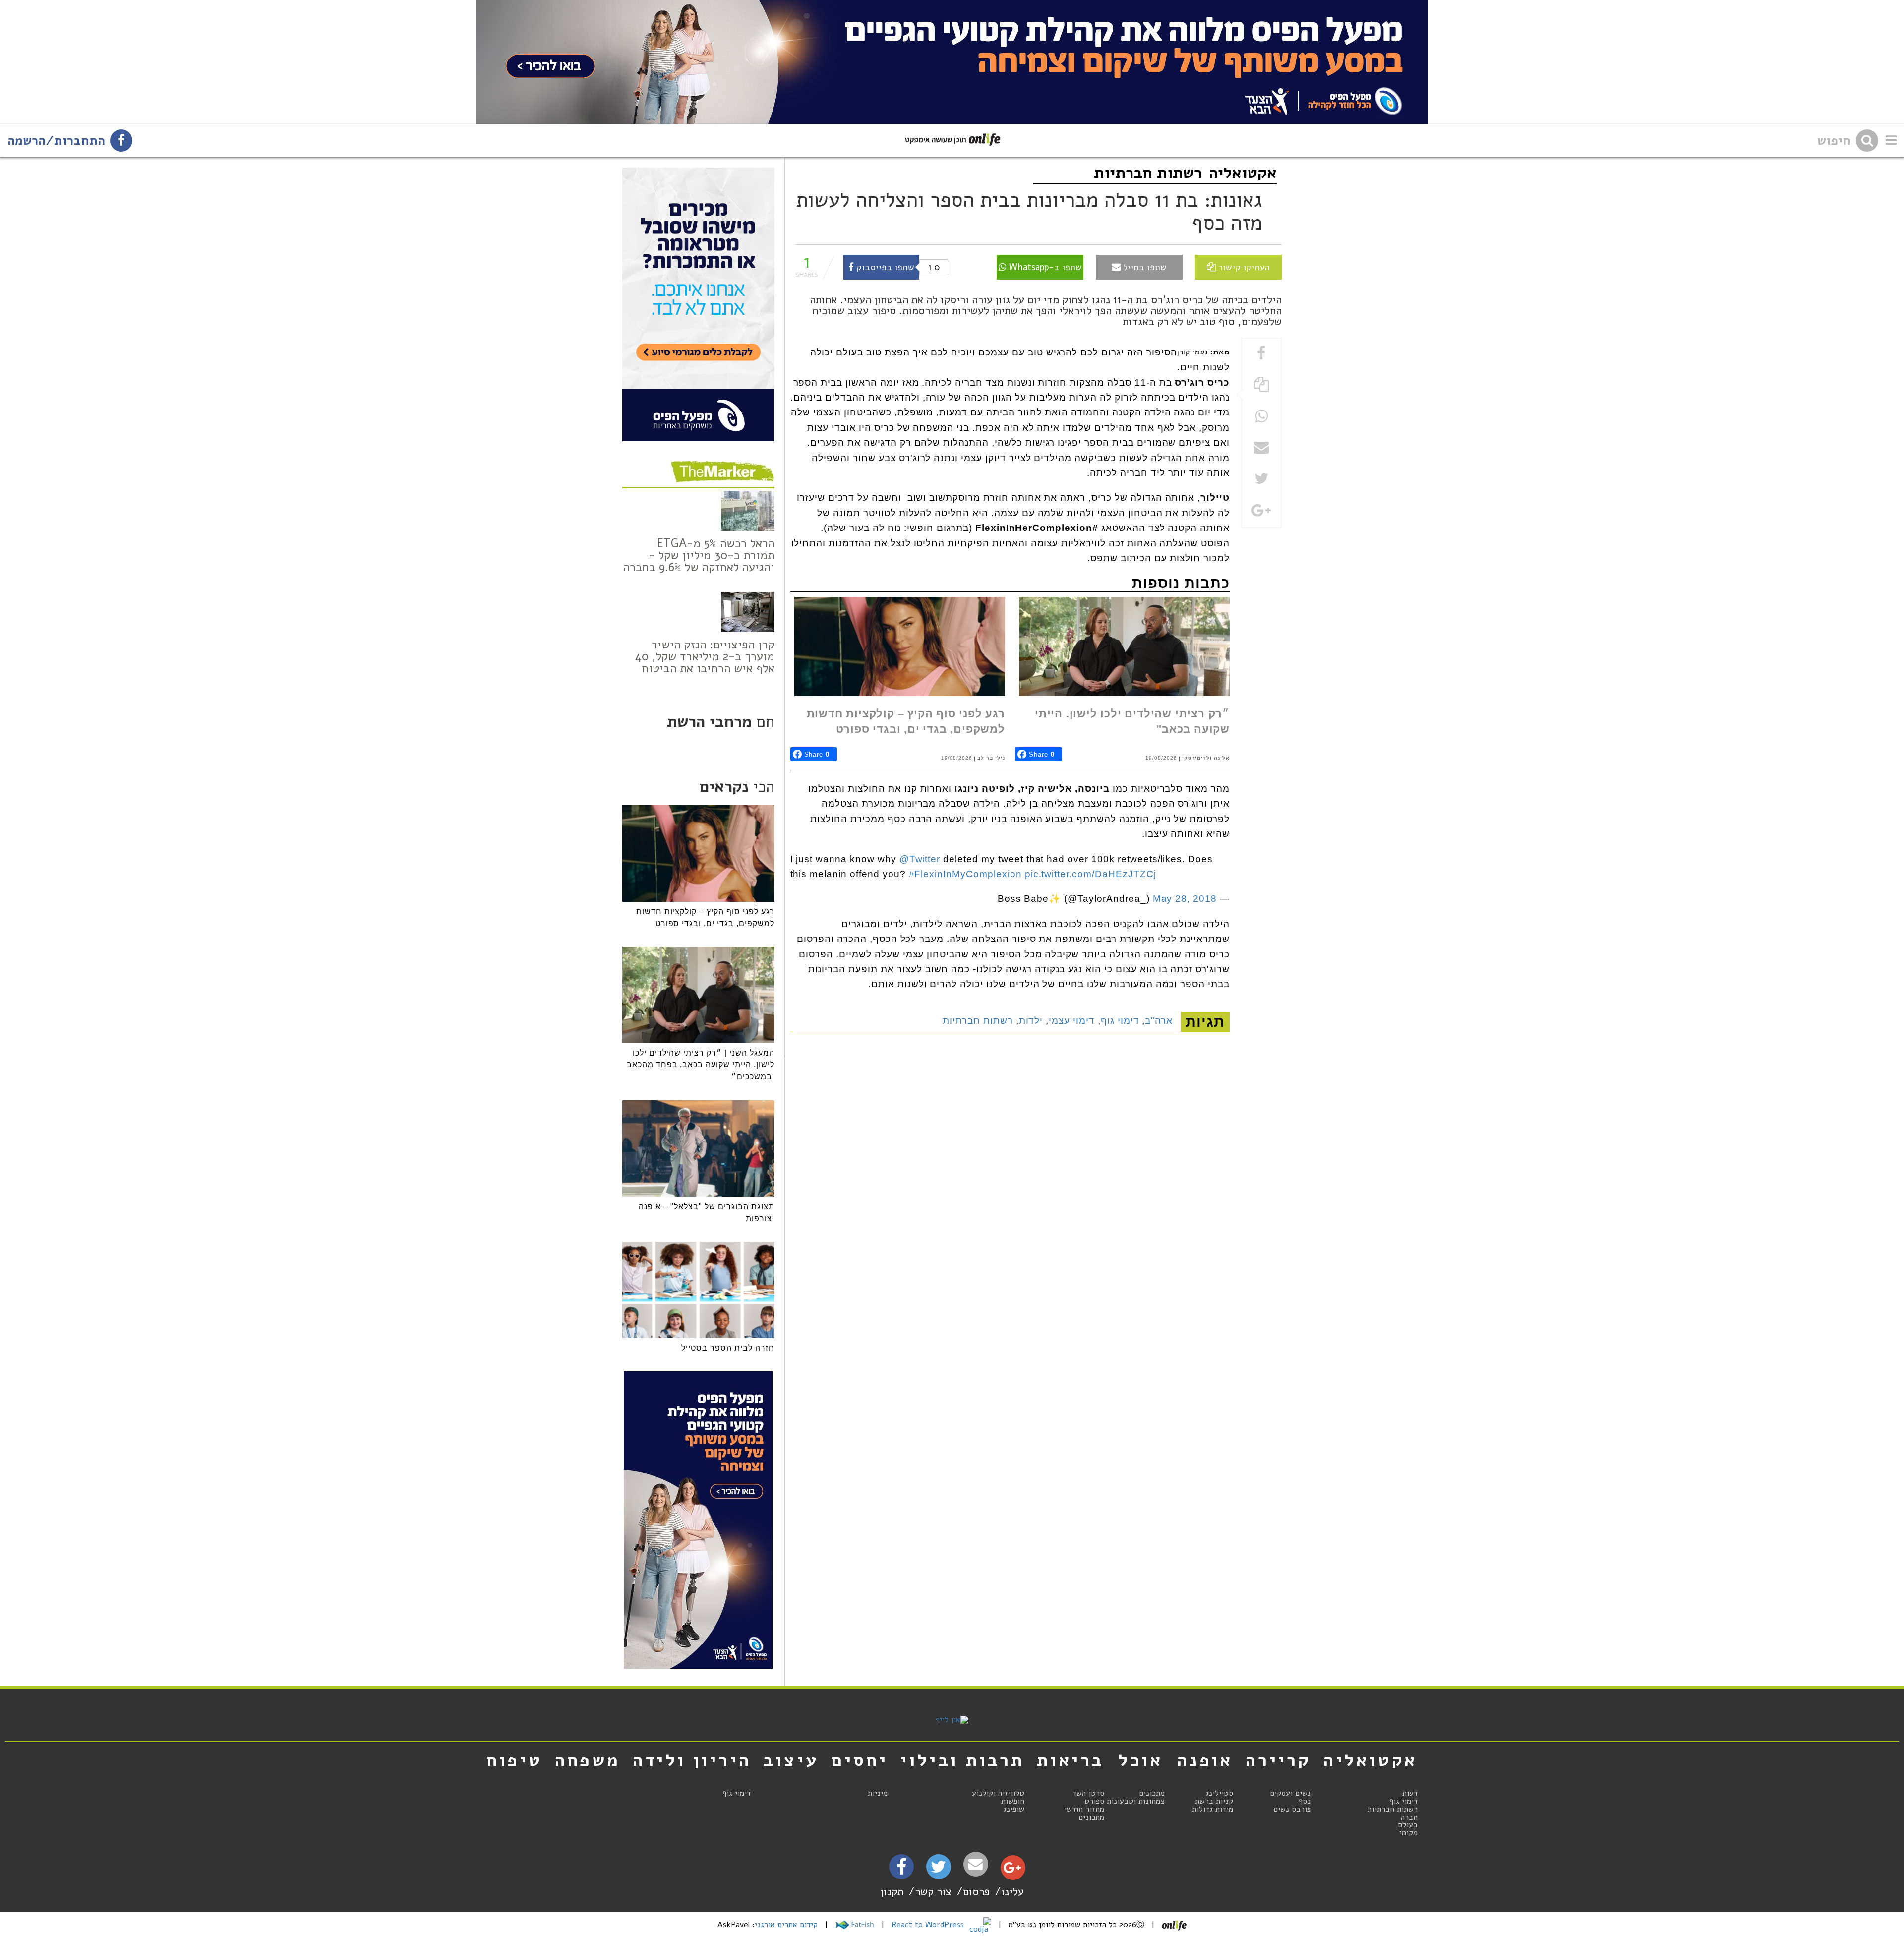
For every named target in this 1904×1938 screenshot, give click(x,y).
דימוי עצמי (1072, 1021)
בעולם (1408, 1825)
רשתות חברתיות (1148, 173)
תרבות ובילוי (962, 1760)
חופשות (1013, 1801)
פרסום (976, 1892)
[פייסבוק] (901, 1870)
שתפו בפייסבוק (884, 267)
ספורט (1094, 1801)
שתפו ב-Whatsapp (1044, 267)
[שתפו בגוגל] (1261, 511)
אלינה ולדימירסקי (1206, 758)
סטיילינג (1219, 1793)
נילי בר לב (991, 758)
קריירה (1278, 1760)
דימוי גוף (1120, 1021)
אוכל (1141, 1760)
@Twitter (920, 859)
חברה (1409, 1817)
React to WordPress (929, 1925)
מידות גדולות (1213, 1809)
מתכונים (1152, 1793)
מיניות (878, 1793)
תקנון (892, 1892)
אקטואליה (1243, 173)
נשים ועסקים (1290, 1793)
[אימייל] (976, 1864)
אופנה (1205, 1760)
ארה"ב (1159, 1021)
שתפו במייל (1144, 267)
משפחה (588, 1760)
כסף (1305, 1801)
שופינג (1014, 1809)
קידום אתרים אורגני (786, 1925)
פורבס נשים (1292, 1809)
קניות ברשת (1214, 1801)
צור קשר (933, 1892)
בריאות (1071, 1760)
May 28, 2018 (1185, 899)
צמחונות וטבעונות (1136, 1801)
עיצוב (791, 1760)
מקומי (1408, 1833)
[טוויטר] (938, 1870)
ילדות (1031, 1021)
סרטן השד (1088, 1793)
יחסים (859, 1760)
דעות (1410, 1793)
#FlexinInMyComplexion (965, 874)
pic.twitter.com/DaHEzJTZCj (1091, 874)
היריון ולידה (692, 1760)
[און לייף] (952, 1720)
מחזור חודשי (1084, 1809)
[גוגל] (1012, 1870)
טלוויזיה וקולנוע (998, 1793)
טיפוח (514, 1760)
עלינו (1012, 1892)
